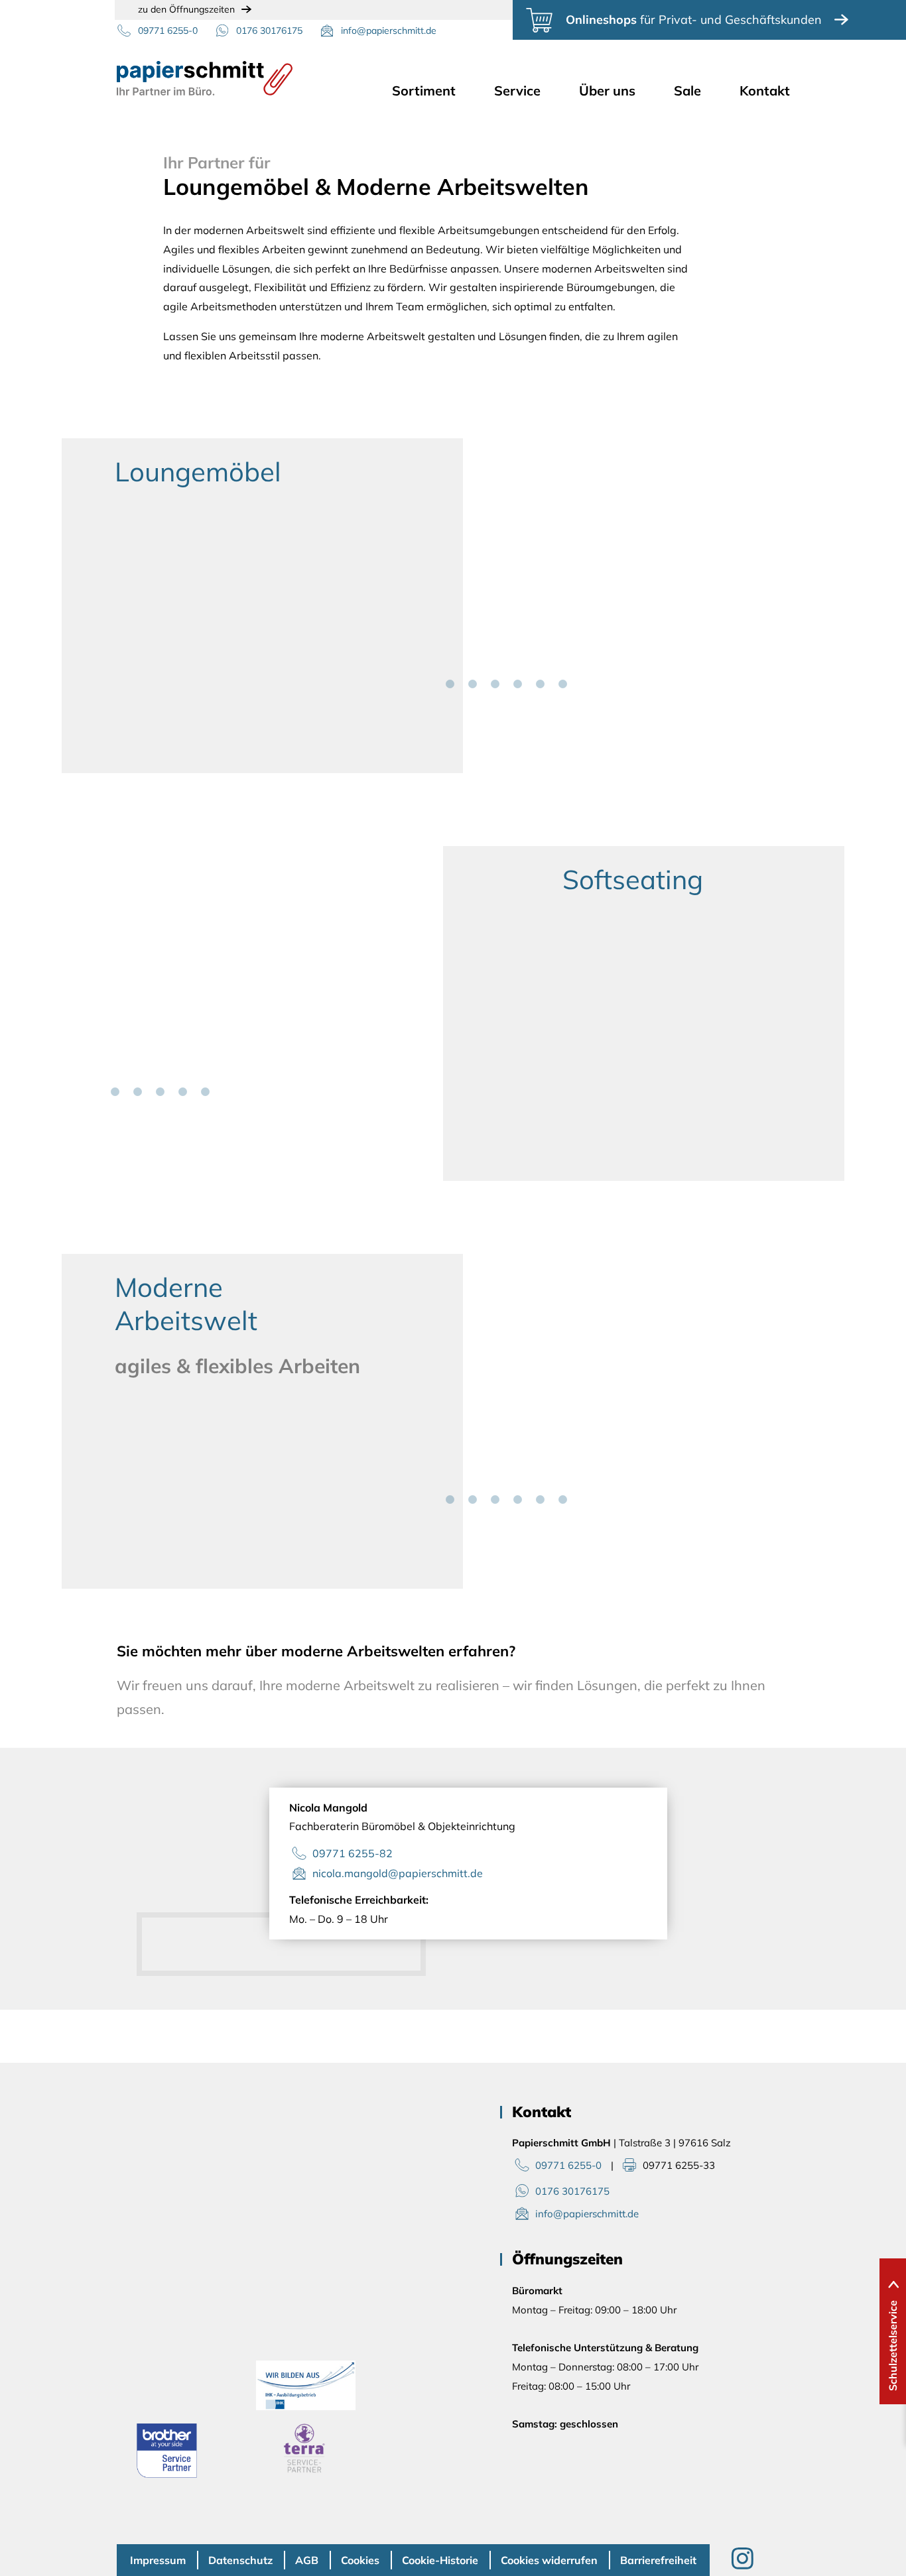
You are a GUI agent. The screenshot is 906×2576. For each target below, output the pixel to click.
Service (517, 91)
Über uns (607, 91)
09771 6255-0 (168, 31)
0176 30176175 (269, 31)
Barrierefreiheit (658, 2560)
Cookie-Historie (440, 2560)
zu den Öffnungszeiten (186, 9)
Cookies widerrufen (549, 2560)
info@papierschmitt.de (389, 31)
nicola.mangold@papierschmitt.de (398, 1873)
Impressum (158, 2560)
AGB (307, 2560)
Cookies (360, 2560)
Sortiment (424, 91)
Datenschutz (240, 2560)
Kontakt (765, 91)
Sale (687, 91)
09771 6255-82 (353, 1853)
